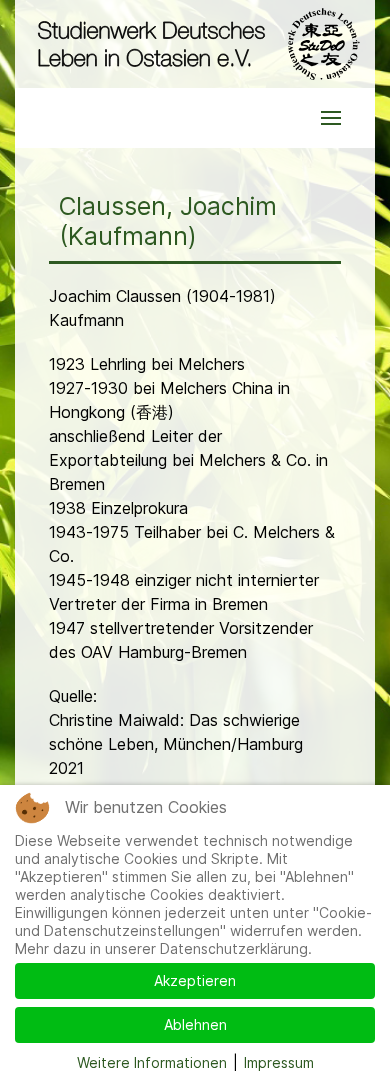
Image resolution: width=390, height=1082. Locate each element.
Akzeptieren (195, 980)
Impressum (279, 1062)
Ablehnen (195, 1024)
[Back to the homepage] (195, 44)
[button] (331, 118)
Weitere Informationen (152, 1062)
